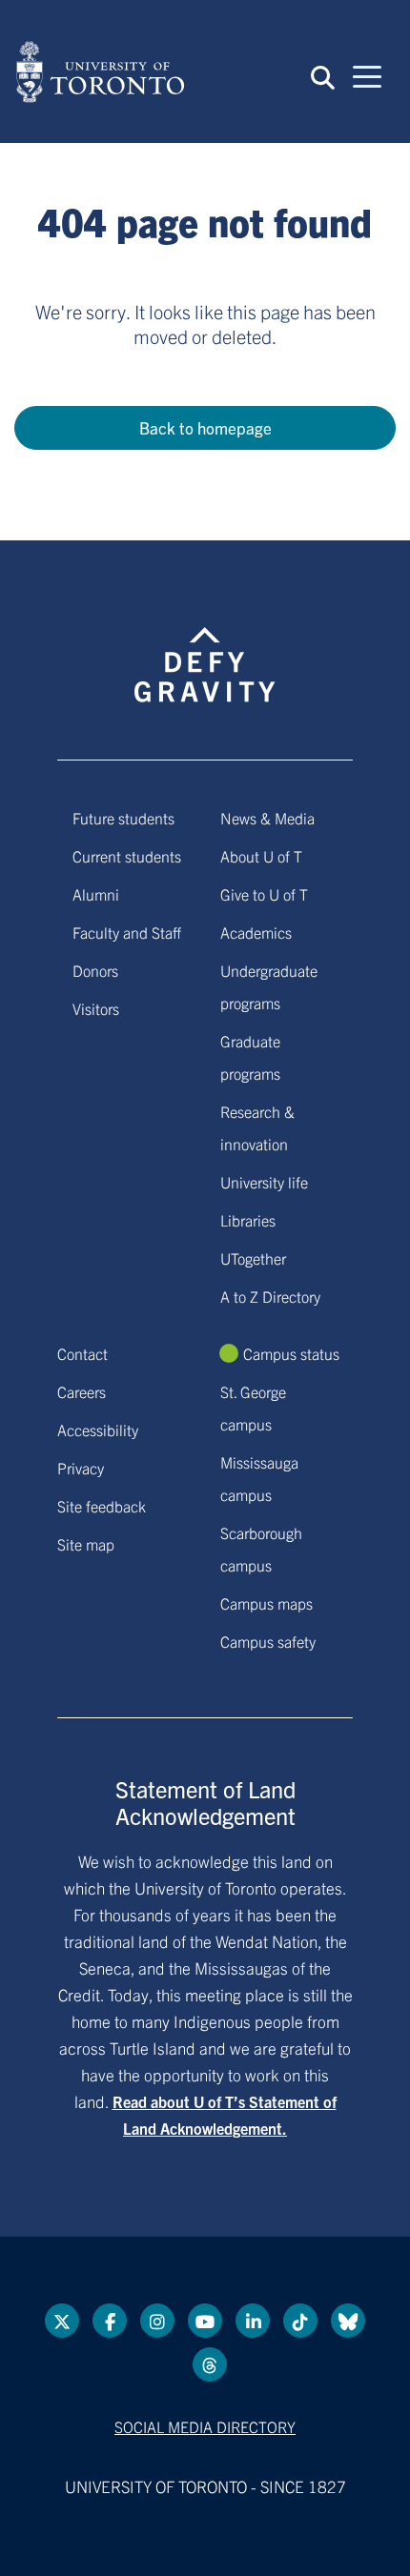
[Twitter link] (62, 2321)
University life (264, 1182)
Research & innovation (257, 1127)
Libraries (248, 1220)
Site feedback (102, 1506)
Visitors (96, 1008)
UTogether (253, 1258)
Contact (82, 1353)
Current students (127, 856)
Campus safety (268, 1641)
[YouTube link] (205, 2321)
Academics (256, 932)
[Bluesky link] (348, 2321)
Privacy (81, 1468)
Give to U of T (264, 894)
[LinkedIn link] (253, 2321)
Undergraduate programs (269, 986)
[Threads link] (210, 2364)
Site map (86, 1544)
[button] (323, 76)
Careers (82, 1391)
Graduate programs (250, 1057)
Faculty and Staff (127, 932)
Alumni (96, 894)
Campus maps (266, 1603)
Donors (95, 970)
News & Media (267, 818)
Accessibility (98, 1430)
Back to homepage (205, 427)
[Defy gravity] (205, 647)
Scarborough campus (261, 1549)
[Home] (100, 71)
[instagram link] (157, 2321)
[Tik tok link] (300, 2321)
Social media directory (205, 2426)
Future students (123, 818)
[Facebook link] (110, 2321)
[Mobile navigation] (367, 75)
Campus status (291, 1353)
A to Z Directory (270, 1296)
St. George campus (253, 1408)
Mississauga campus (259, 1478)
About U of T (261, 856)
